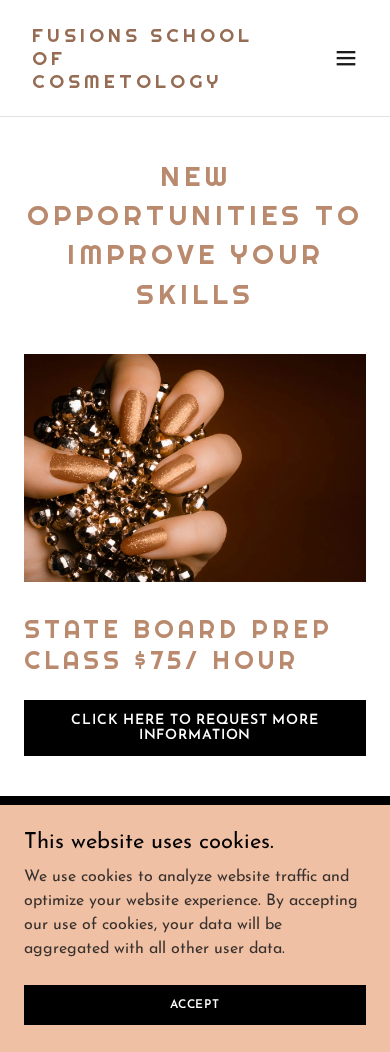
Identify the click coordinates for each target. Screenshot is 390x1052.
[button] (346, 58)
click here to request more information (195, 728)
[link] (143, 84)
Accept (195, 1004)
